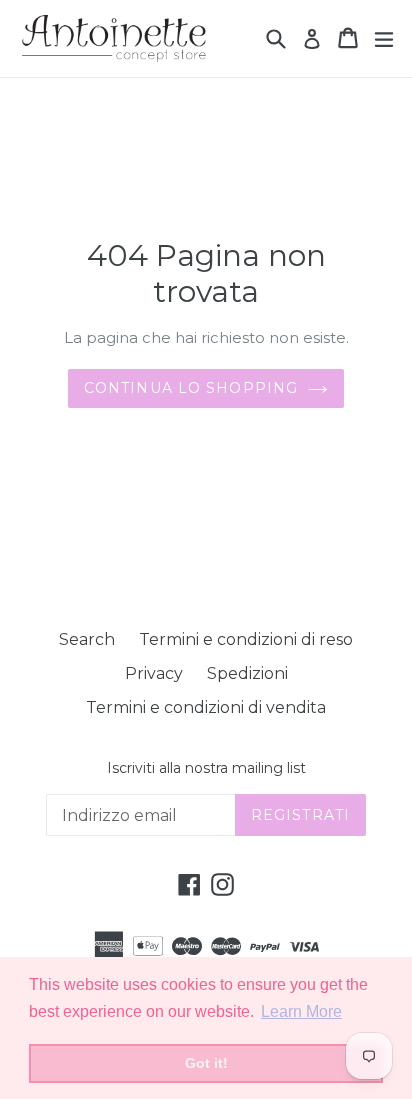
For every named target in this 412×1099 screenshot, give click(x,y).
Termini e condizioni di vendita (206, 707)
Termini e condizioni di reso (246, 639)
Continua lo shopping (191, 388)
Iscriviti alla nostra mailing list (206, 768)
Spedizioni (247, 673)
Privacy (154, 673)
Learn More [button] (301, 1011)
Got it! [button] (206, 1063)
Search (87, 639)
